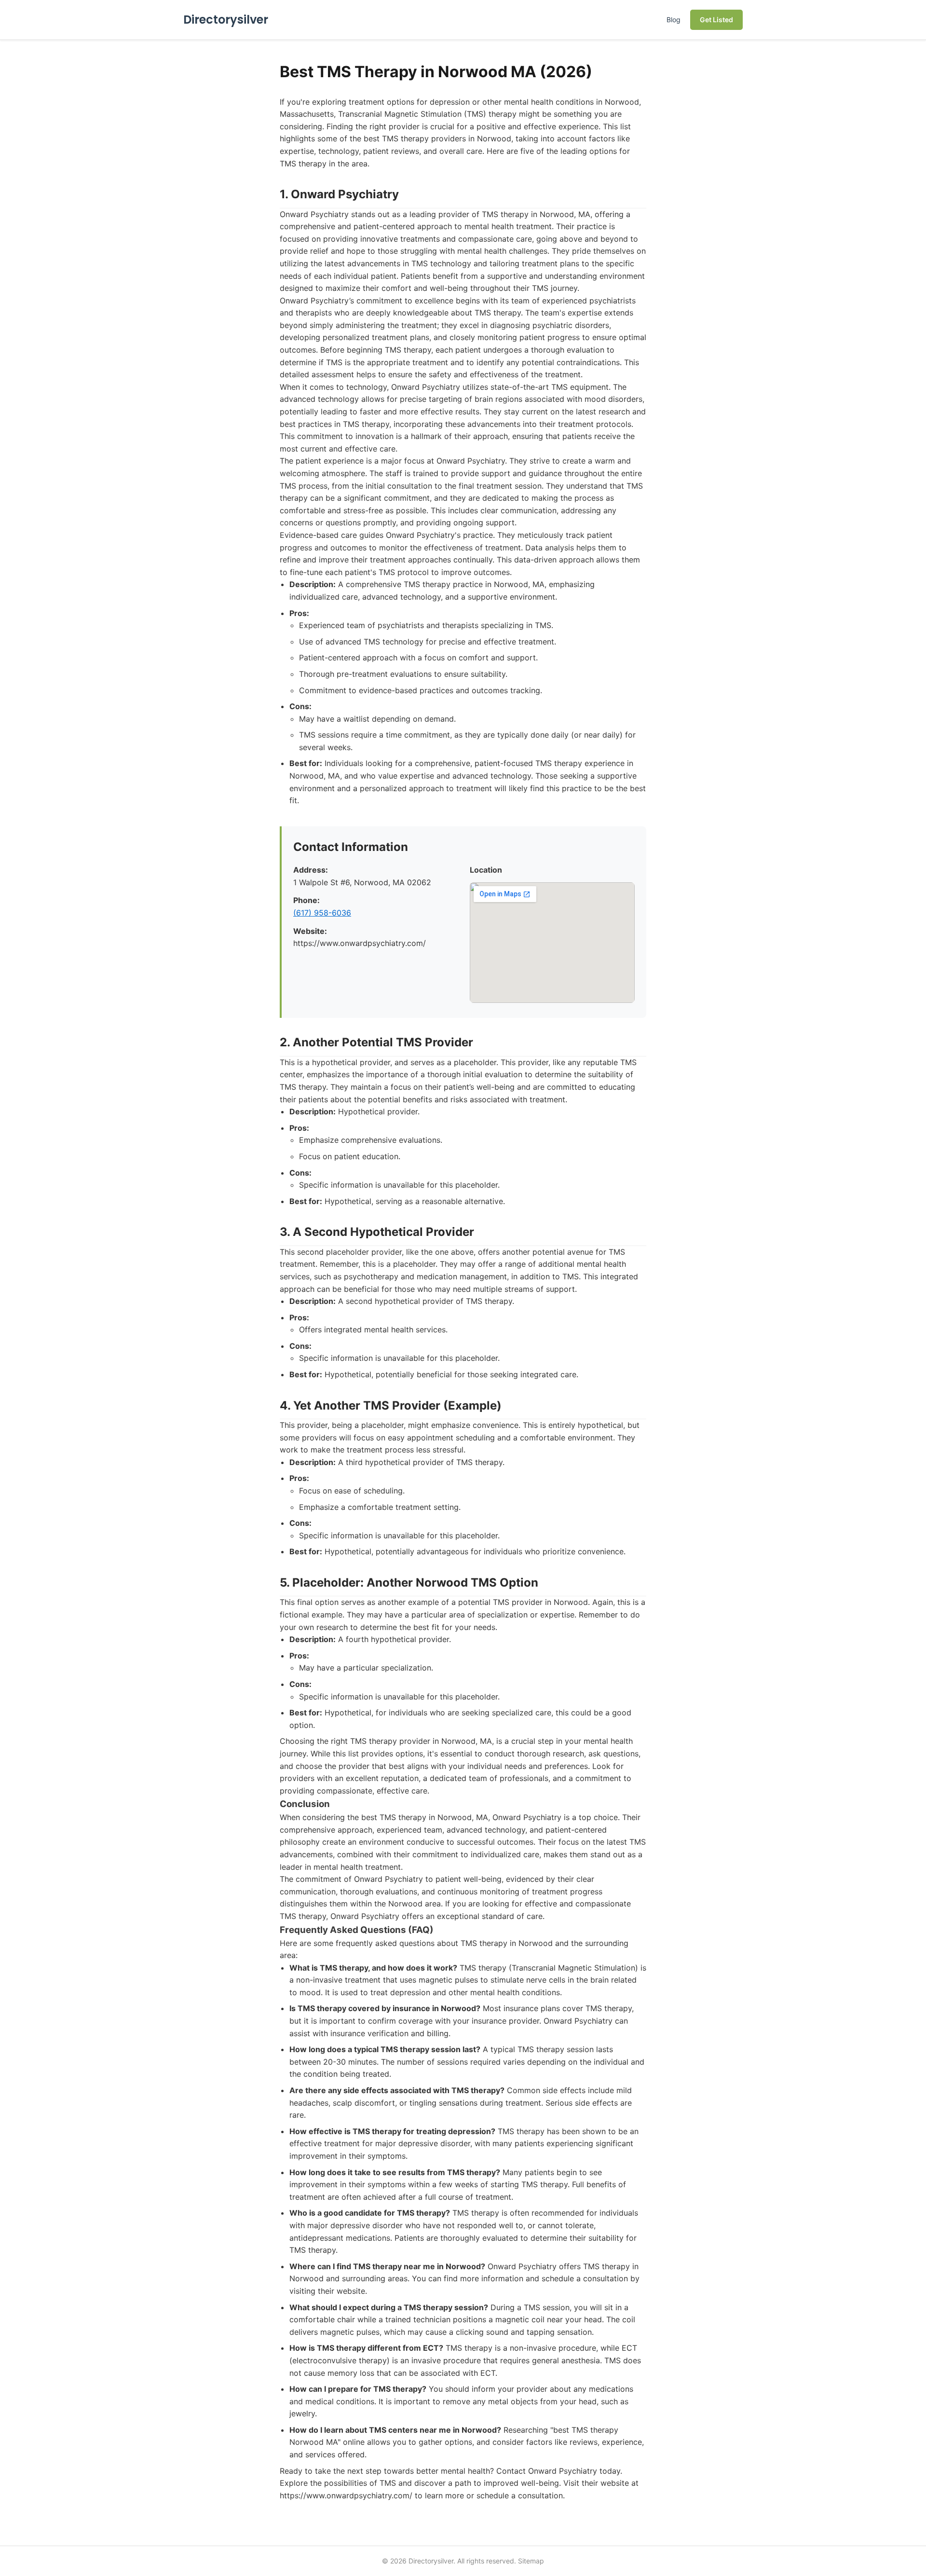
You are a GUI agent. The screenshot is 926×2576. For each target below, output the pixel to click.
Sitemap (531, 2561)
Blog (674, 20)
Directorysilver (226, 20)
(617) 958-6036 (322, 913)
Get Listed (716, 20)
